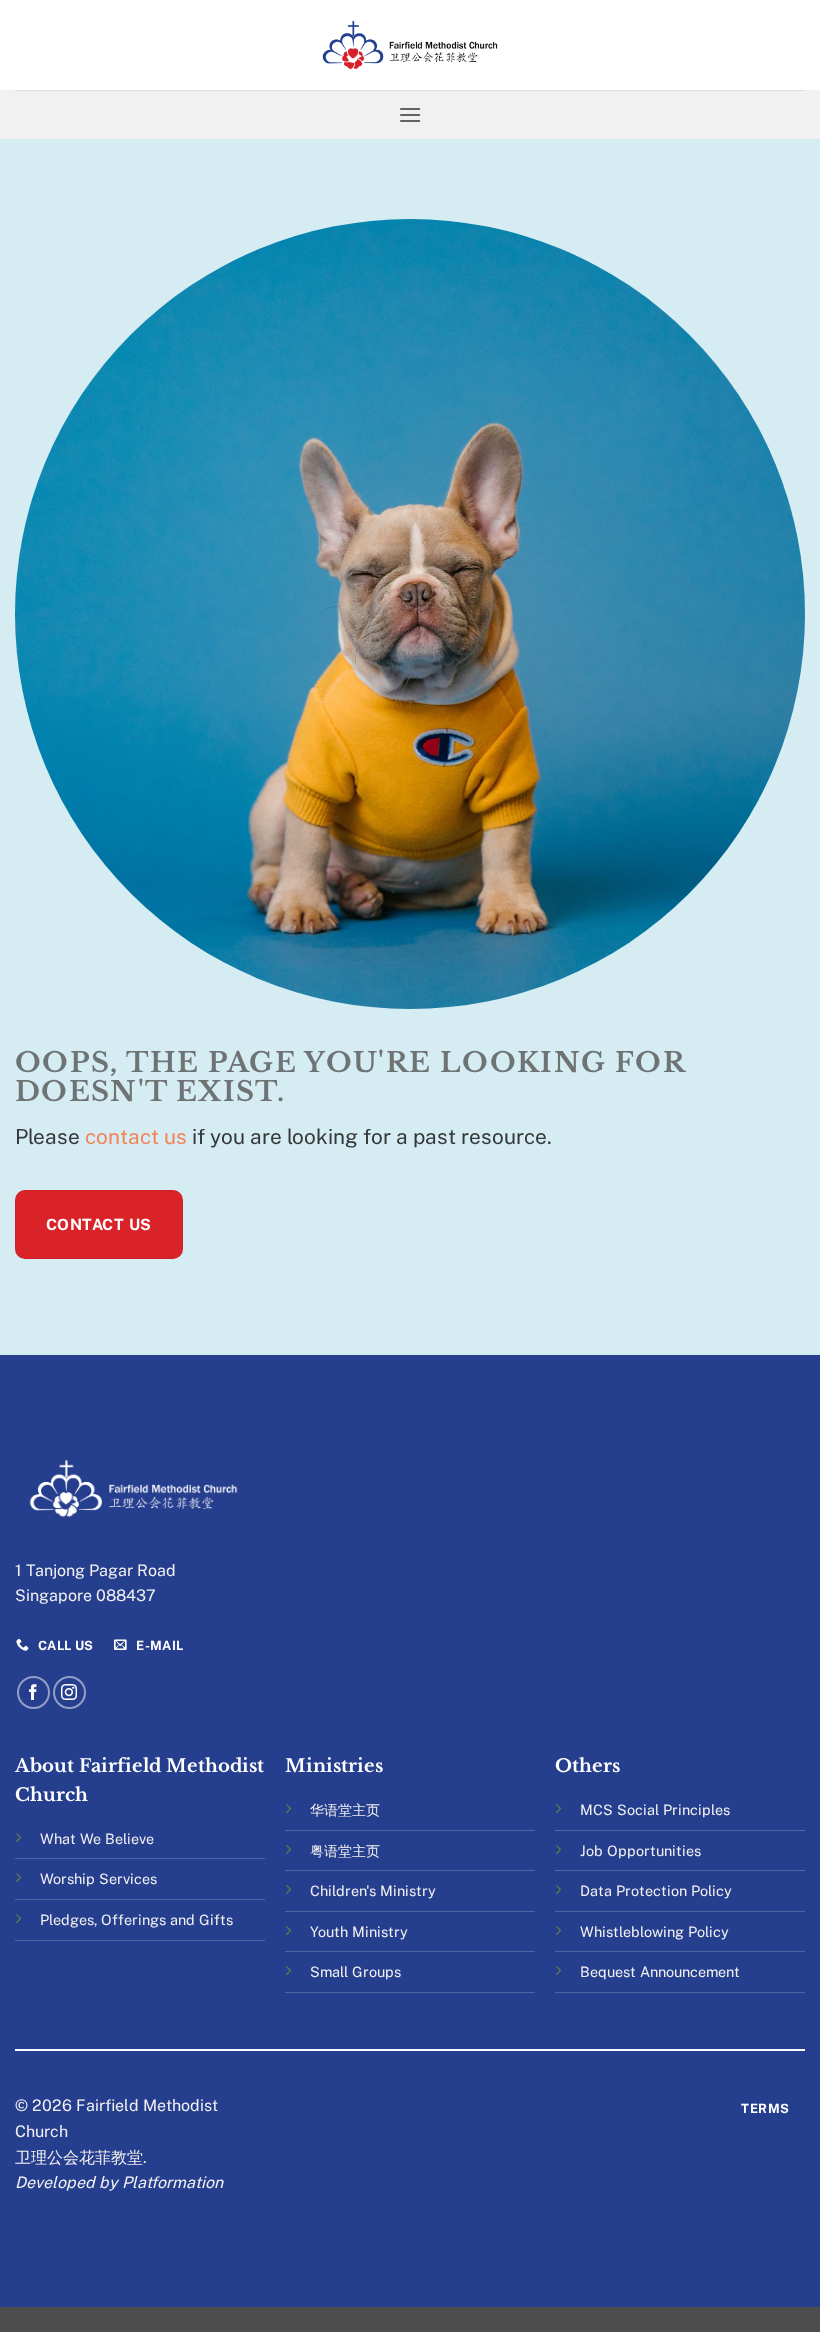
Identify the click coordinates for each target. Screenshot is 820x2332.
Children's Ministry (373, 1890)
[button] (410, 114)
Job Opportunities (640, 1850)
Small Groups (355, 1971)
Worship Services (98, 1878)
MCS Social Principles (655, 1809)
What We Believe (97, 1838)
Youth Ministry (359, 1931)
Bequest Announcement (660, 1971)
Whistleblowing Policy (654, 1931)
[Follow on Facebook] (33, 1692)
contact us (136, 1136)
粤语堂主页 (345, 1850)
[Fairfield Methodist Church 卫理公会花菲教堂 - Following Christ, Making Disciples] (410, 44)
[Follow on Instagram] (69, 1692)
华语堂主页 (345, 1809)
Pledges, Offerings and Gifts (136, 1919)
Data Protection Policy (656, 1890)
